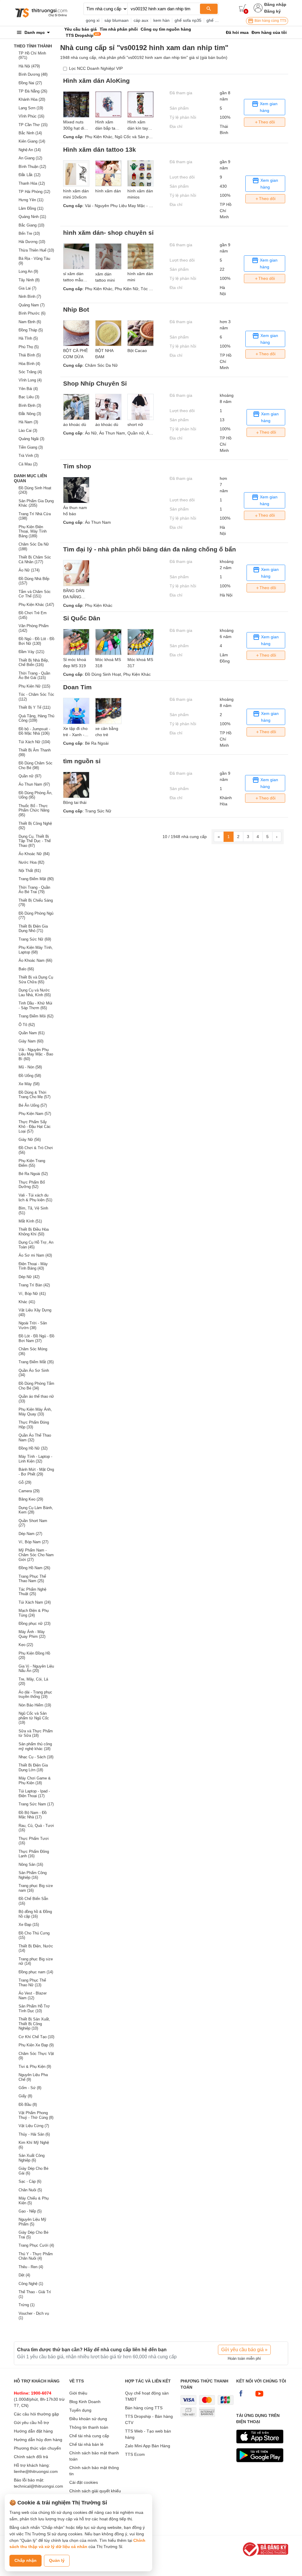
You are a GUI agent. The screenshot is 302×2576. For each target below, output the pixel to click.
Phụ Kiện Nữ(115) (34, 686)
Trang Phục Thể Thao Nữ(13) (32, 1983)
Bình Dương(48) (33, 74)
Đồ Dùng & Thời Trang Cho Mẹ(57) (35, 1095)
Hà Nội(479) (29, 66)
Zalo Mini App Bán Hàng (148, 2446)
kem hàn (161, 20)
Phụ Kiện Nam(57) (35, 1114)
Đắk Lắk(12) (29, 175)
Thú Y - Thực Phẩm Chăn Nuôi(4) (36, 2256)
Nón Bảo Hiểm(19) (35, 1705)
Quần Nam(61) (32, 1033)
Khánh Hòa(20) (32, 99)
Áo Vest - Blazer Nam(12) (33, 1996)
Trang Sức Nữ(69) (35, 939)
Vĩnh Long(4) (30, 380)
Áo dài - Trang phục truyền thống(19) (35, 1695)
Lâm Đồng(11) (31, 208)
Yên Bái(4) (28, 389)
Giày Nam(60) (31, 1041)
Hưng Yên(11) (31, 200)
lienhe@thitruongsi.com (36, 2471)
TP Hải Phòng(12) (34, 192)
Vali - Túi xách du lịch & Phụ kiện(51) (35, 1198)
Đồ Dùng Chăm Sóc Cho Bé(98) (36, 765)
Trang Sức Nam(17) (36, 1804)
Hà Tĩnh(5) (28, 338)
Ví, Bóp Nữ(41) (32, 1294)
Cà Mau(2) (28, 464)
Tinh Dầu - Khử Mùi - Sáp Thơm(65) (35, 1006)
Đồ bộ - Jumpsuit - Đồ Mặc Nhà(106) (34, 731)
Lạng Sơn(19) (31, 108)
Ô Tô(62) (27, 1025)
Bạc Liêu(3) (29, 397)
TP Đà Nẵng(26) (33, 91)
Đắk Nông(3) (30, 414)
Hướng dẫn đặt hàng (33, 2431)
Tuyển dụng (80, 2410)
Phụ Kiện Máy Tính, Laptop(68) (36, 950)
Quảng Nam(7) (32, 305)
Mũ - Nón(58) (30, 1067)
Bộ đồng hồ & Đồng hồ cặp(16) (35, 1914)
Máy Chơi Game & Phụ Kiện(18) (35, 1781)
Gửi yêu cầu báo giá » (244, 2350)
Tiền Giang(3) (31, 447)
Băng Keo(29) (31, 1499)
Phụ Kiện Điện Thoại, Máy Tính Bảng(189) (33, 531)
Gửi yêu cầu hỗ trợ (31, 2423)
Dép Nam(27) (30, 1534)
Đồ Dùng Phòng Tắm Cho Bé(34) (36, 1386)
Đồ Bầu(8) (28, 2105)
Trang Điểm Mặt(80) (36, 879)
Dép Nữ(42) (29, 1277)
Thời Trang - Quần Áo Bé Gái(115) (34, 676)
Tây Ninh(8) (29, 280)
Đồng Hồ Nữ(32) (33, 1448)
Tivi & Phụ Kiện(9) (35, 2067)
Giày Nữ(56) (30, 1140)
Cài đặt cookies (84, 2482)
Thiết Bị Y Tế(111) (35, 707)
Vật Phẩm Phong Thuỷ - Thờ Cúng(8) (36, 2115)
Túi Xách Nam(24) (35, 1602)
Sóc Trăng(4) (30, 372)
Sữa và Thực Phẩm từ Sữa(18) (36, 1733)
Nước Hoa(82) (31, 862)
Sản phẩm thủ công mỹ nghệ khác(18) (35, 1746)
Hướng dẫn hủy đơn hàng (38, 2440)
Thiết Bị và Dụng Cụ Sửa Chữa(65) (36, 980)
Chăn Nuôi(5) (30, 2190)
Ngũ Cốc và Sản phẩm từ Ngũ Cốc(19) (34, 1718)
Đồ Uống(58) (30, 1076)
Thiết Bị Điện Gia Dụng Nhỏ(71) (33, 929)
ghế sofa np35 (188, 20)
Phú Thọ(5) (29, 347)
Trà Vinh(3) (29, 456)
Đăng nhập (275, 4)
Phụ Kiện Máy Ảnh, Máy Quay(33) (35, 1412)
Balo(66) (26, 969)
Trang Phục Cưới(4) (36, 2245)
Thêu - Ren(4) (31, 2267)
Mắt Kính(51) (30, 1221)
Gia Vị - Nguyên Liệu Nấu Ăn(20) (36, 1669)
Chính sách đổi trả (31, 2457)
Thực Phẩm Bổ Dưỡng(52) (32, 1185)
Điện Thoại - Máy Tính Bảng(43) (33, 1266)
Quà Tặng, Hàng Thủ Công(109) (36, 718)
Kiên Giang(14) (32, 141)
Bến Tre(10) (29, 233)
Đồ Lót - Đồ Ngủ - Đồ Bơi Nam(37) (36, 1338)
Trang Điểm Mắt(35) (36, 1362)
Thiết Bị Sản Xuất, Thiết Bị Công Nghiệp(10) (34, 2024)
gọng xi (93, 20)
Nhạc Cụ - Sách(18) (36, 1757)
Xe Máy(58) (29, 1084)
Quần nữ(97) (30, 776)
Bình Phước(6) (32, 313)
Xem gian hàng (268, 107)
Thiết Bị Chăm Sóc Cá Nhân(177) (35, 560)
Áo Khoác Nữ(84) (34, 854)
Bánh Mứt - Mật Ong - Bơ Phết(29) (36, 1472)
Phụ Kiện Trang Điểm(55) (32, 1163)
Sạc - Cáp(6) (30, 2181)
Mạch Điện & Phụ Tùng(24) (34, 1613)
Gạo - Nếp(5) (30, 2211)
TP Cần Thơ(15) (33, 125)
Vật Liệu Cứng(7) (34, 2126)
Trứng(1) (27, 2305)
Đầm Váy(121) (31, 652)
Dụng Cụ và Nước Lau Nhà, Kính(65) (35, 993)
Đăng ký (273, 11)
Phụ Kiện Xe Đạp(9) (36, 2045)
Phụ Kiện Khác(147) (36, 605)
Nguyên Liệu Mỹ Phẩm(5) (32, 2222)
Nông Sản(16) (31, 1864)
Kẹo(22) (26, 1645)
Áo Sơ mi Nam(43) (35, 1255)
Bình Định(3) (30, 405)
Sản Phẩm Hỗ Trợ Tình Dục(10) (34, 2009)
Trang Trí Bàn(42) (34, 1285)
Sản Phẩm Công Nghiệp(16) (33, 1875)
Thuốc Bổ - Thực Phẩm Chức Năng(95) (34, 810)
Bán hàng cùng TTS (270, 21)
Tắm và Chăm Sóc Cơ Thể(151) (35, 594)
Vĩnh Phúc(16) (31, 116)
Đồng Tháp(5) (31, 330)
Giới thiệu (78, 2393)
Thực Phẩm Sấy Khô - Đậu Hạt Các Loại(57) (35, 1126)
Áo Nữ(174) (29, 570)
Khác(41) (27, 1302)
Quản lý (57, 2560)
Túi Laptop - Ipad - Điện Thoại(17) (34, 1793)
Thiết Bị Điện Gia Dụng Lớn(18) (33, 1768)
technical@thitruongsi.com (38, 2486)
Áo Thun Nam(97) (34, 784)
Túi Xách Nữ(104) (34, 742)
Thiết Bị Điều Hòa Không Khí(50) (34, 1232)
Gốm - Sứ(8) (30, 2088)
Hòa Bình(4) (29, 364)
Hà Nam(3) (28, 422)
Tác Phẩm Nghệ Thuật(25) (32, 1592)
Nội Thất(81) (30, 871)
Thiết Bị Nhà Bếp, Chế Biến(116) (34, 663)
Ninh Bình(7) (30, 296)
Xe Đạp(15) (29, 1925)
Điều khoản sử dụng (88, 2419)
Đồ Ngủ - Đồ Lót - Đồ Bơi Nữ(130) (36, 641)
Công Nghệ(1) (31, 2284)
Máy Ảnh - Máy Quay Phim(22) (32, 1634)
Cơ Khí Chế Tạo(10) (36, 2037)
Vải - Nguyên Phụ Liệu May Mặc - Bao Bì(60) (36, 1054)
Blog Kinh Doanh (85, 2402)
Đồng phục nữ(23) (35, 1624)
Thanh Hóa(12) (32, 183)
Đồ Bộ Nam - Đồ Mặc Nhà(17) (33, 1815)
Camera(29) (29, 1491)
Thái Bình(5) (30, 355)
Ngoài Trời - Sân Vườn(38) (33, 1325)
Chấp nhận (26, 2560)
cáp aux (141, 20)
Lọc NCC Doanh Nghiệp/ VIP (96, 68)
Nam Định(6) (30, 322)
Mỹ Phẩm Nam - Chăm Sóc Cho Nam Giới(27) (36, 1555)
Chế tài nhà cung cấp (89, 2436)
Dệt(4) (24, 2275)
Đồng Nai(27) (30, 83)
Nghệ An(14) (30, 150)
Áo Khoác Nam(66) (35, 960)
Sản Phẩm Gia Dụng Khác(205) (36, 503)
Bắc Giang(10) (31, 225)
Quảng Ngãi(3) (31, 439)
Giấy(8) (25, 2096)
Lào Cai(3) (28, 431)
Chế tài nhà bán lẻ (86, 2444)
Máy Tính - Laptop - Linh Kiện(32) (35, 1459)
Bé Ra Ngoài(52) (33, 1174)
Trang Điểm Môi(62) (36, 1016)
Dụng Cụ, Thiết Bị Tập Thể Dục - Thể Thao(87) (35, 841)
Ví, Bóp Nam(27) (33, 1542)
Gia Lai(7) (27, 288)
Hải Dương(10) (32, 242)
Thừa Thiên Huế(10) (36, 250)
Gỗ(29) (25, 1482)
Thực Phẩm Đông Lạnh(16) (34, 1854)
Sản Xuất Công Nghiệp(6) (32, 2158)
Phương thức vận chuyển (37, 2448)
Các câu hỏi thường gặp (36, 2414)
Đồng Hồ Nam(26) (34, 1568)
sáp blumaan (116, 20)
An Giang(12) (30, 158)
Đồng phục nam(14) (36, 1972)
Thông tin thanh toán (89, 2427)
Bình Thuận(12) (32, 167)
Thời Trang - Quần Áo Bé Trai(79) (34, 890)
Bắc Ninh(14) (30, 133)
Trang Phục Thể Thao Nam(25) (32, 1579)
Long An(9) (28, 271)
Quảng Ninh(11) (32, 217)
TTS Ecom (135, 2454)
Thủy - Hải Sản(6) (34, 2134)
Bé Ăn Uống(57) (33, 1105)
